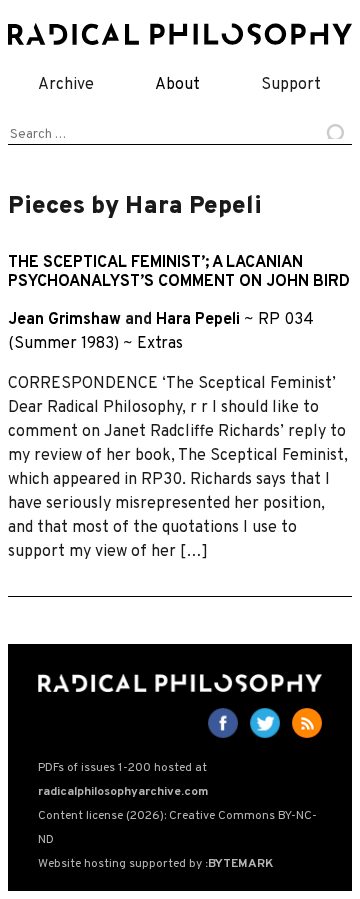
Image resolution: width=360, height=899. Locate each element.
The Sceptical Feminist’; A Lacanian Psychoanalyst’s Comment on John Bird (179, 272)
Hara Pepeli (198, 320)
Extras (160, 344)
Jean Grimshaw (64, 320)
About (177, 85)
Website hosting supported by (155, 864)
